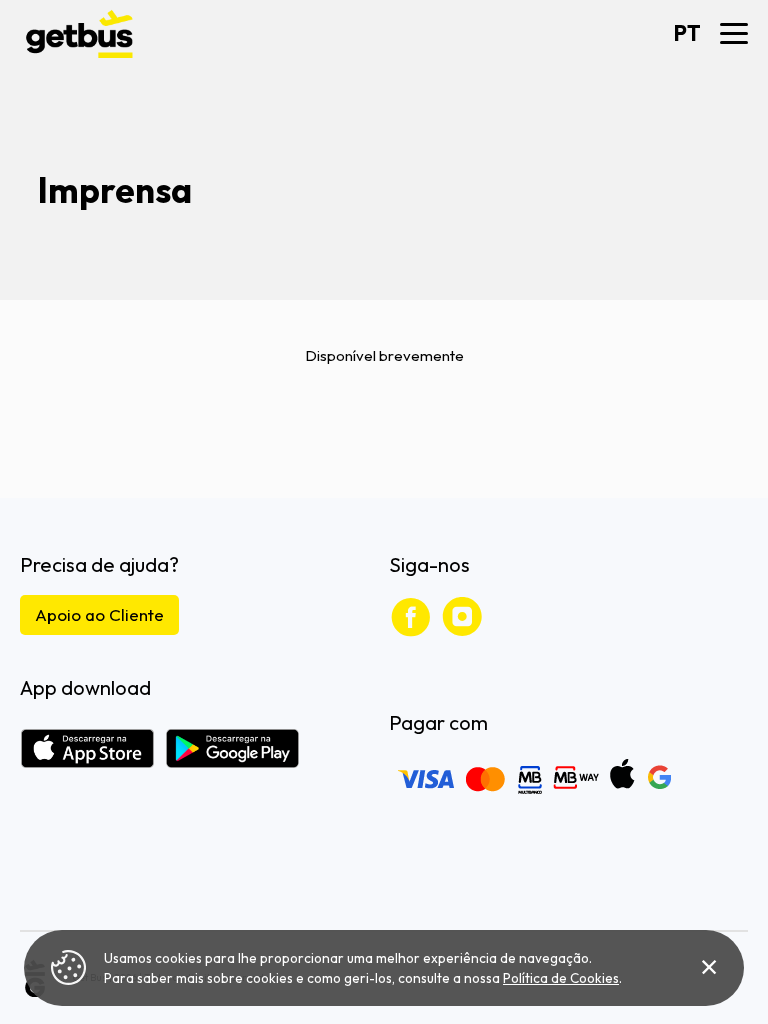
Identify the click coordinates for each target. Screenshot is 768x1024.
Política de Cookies (561, 978)
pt (687, 33)
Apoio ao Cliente (99, 614)
